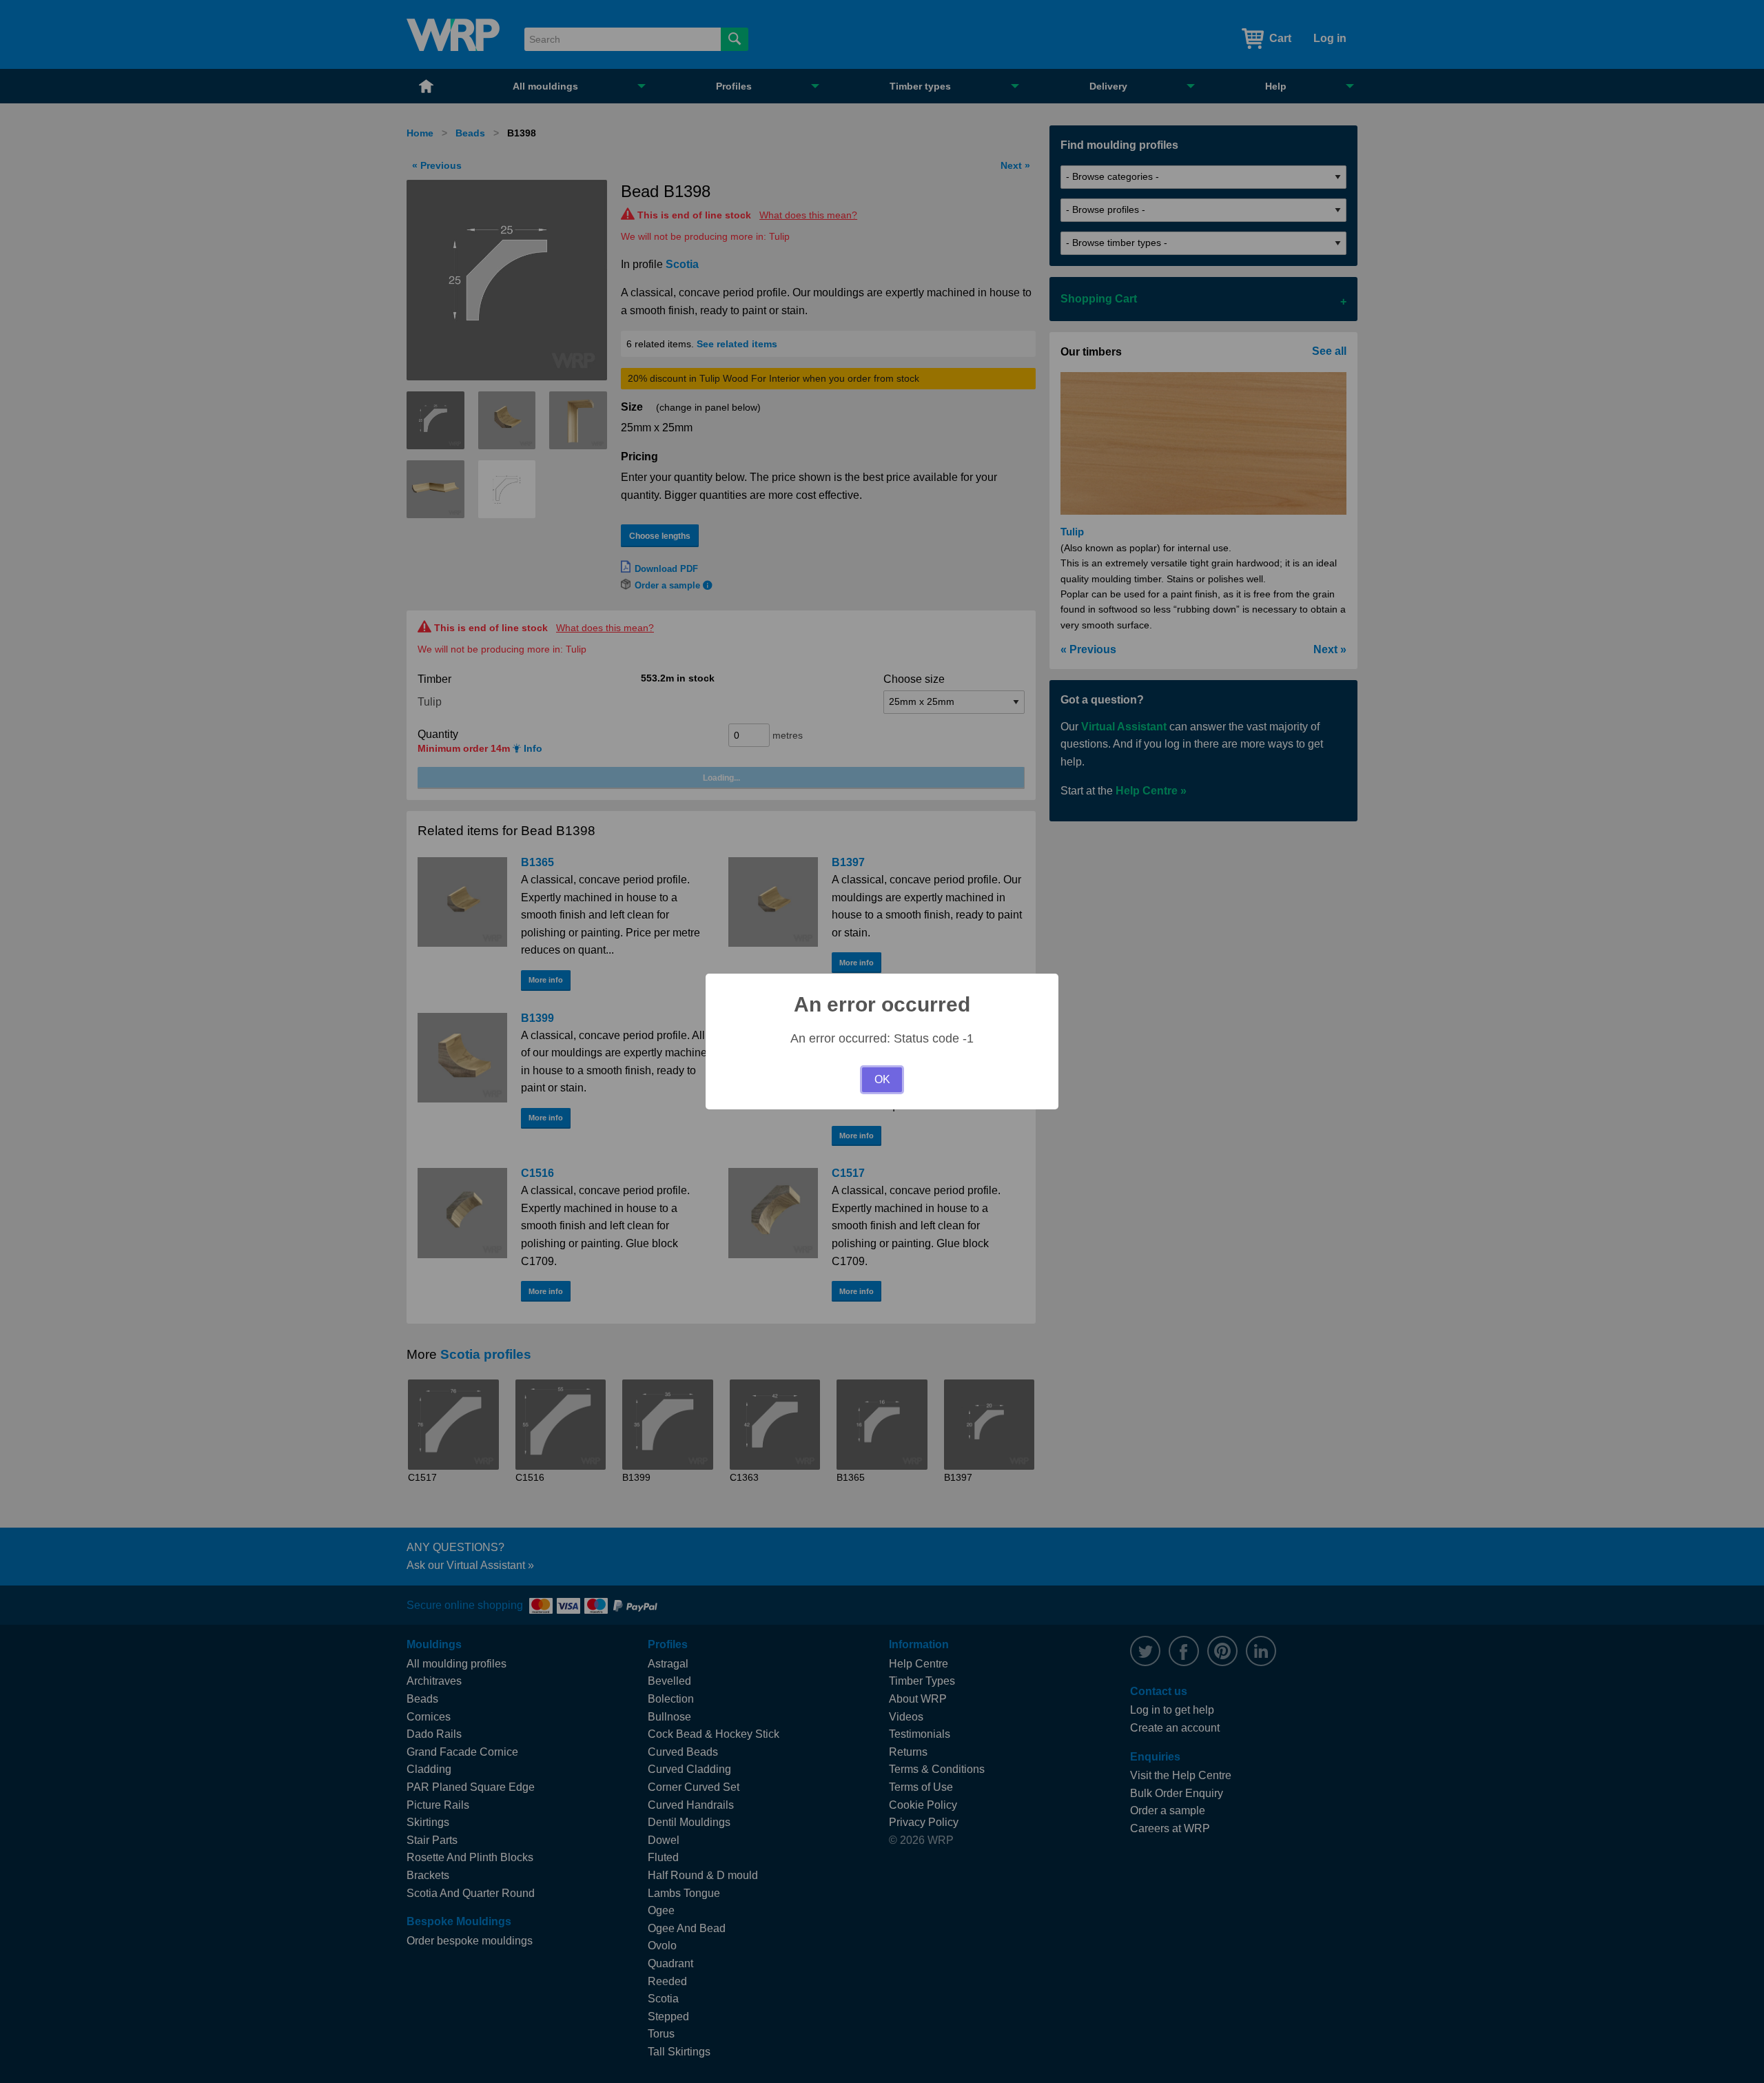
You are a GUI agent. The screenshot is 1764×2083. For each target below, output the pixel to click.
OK (882, 1079)
